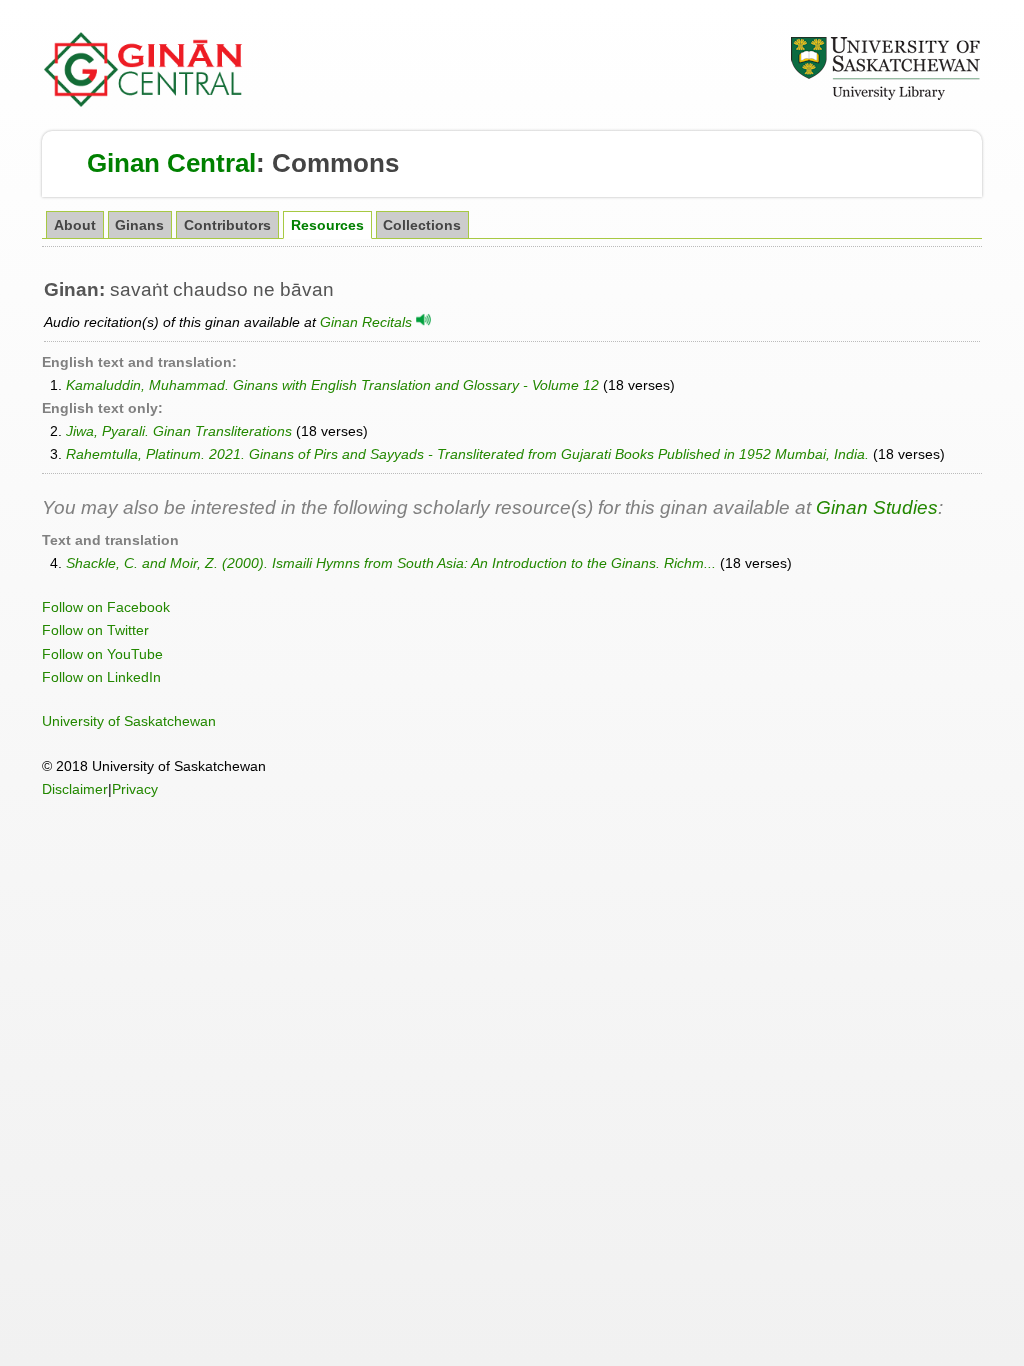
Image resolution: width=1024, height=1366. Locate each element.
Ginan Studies (877, 507)
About (75, 225)
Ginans (139, 225)
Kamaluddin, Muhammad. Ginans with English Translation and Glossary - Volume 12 (332, 385)
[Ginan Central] (144, 102)
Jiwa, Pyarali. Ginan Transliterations (179, 431)
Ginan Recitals (368, 322)
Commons (335, 163)
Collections (422, 225)
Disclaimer (75, 789)
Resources (327, 225)
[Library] (885, 97)
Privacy (135, 789)
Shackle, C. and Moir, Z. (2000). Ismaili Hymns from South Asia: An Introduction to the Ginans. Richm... (391, 563)
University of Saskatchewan (129, 721)
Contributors (227, 225)
